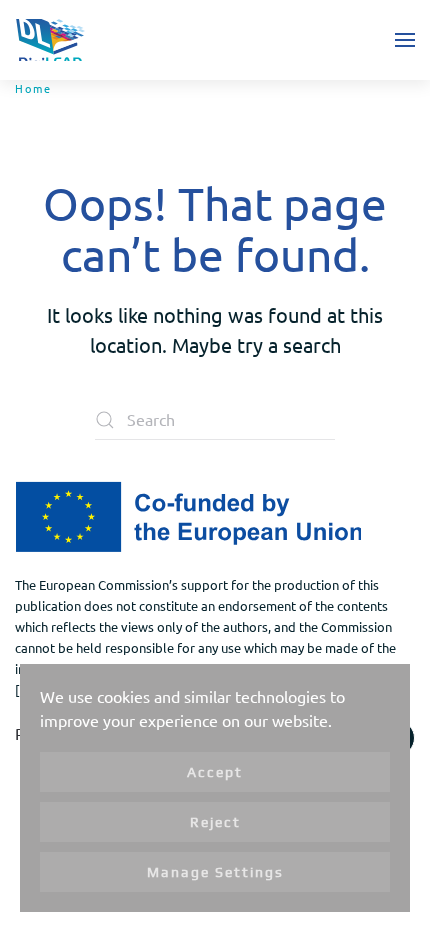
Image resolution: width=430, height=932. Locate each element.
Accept (215, 772)
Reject (215, 822)
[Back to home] (50, 40)
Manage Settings (215, 872)
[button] (405, 40)
